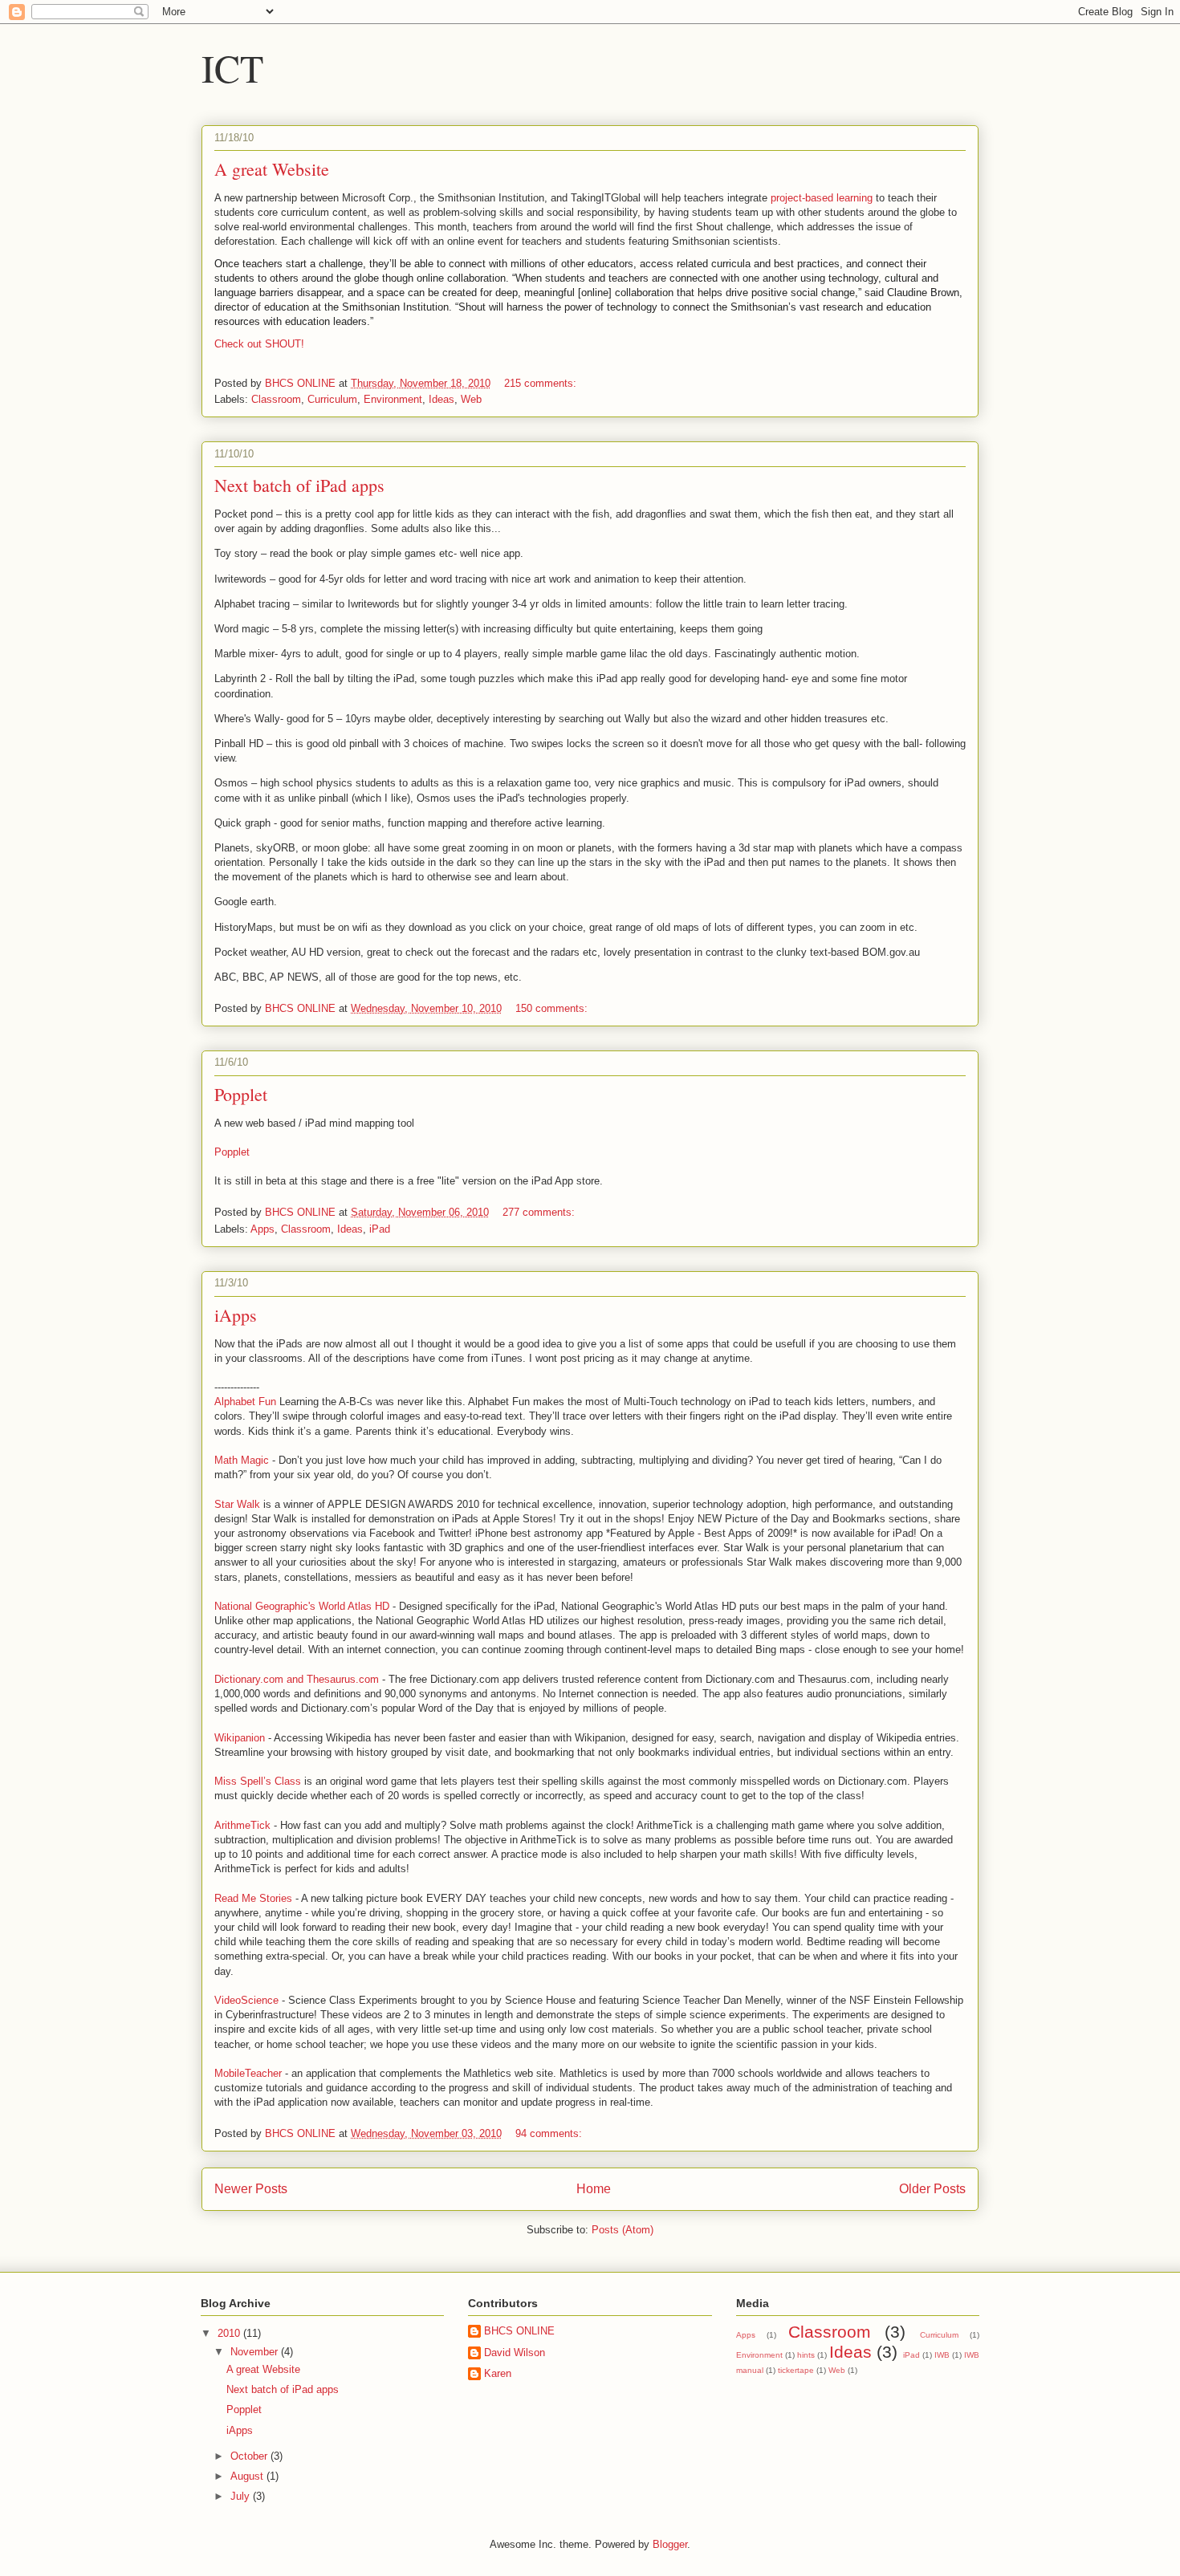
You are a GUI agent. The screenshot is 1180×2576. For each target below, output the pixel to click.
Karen (498, 2373)
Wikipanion (240, 1738)
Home (594, 2189)
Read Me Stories (253, 1898)
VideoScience (246, 2000)
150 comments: (553, 1008)
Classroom (276, 399)
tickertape (796, 2370)
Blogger (670, 2544)
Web (471, 399)
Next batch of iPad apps (299, 485)
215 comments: (542, 383)
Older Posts (932, 2189)
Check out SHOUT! (259, 344)
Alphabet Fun (245, 1402)
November (256, 2352)
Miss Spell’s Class (258, 1781)
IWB (942, 2355)
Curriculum (332, 399)
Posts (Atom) (623, 2230)
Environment (393, 399)
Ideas (441, 399)
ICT (232, 67)
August (248, 2476)
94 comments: (550, 2133)
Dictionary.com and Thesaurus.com (297, 1679)
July (242, 2496)
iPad (380, 1229)
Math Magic (242, 1460)
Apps (262, 1229)
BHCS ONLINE (519, 2331)
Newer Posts (251, 2189)
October (250, 2456)
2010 (230, 2333)
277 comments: (540, 1212)
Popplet (241, 1094)
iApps (236, 1315)
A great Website (272, 169)
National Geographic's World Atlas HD (302, 1606)
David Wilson (515, 2353)
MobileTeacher (248, 2073)
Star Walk (237, 1504)
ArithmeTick (242, 1825)
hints (806, 2355)
